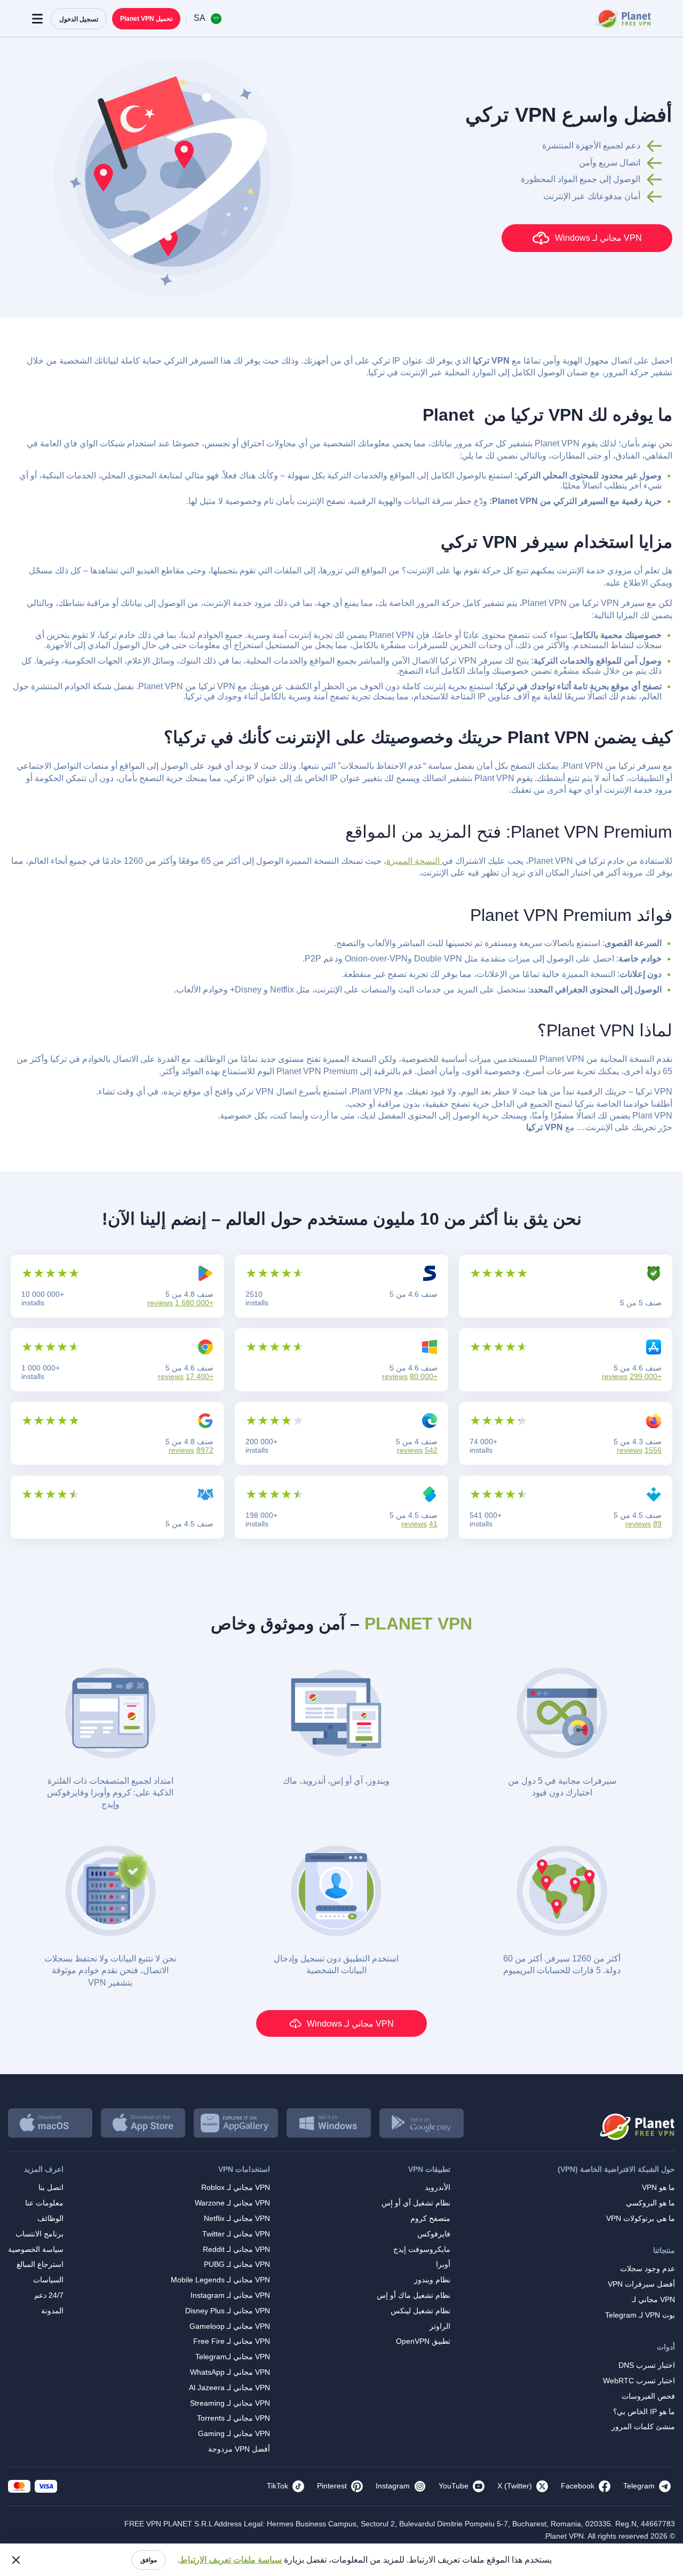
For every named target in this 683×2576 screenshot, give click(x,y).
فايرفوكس (434, 2234)
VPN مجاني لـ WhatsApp (230, 2372)
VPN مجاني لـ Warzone (232, 2203)
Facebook (578, 2486)
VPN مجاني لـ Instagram (230, 2295)
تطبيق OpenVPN (423, 2341)
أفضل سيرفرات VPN (641, 2284)
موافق (149, 2560)
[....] (622, 19)
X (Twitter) (515, 2486)
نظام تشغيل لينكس (420, 2311)
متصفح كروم (430, 2218)
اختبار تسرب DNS (647, 2365)
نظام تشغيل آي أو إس (416, 2203)
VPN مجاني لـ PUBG (237, 2264)
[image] (636, 2123)
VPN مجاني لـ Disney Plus (228, 2311)
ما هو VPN (658, 2187)
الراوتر (440, 2326)
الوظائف (50, 2218)
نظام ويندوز (432, 2280)
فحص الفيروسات (648, 2396)
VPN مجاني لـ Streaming (230, 2403)
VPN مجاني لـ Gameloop (230, 2326)
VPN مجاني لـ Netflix (237, 2218)
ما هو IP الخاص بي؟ (644, 2412)
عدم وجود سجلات (648, 2268)
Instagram (393, 2486)
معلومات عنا (44, 2203)
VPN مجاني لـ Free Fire (232, 2341)
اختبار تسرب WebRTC (639, 2381)
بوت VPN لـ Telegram (640, 2315)
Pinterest (332, 2486)
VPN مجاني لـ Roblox (236, 2187)
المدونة (52, 2311)
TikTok (277, 2486)
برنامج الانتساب (39, 2234)
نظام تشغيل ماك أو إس (414, 2295)
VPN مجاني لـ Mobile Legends (220, 2280)
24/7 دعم (49, 2295)
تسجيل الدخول (79, 19)
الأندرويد (438, 2187)
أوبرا (443, 2264)
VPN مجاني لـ (653, 2299)
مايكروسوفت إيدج (422, 2249)
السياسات (48, 2280)
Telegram (639, 2486)
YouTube (454, 2486)
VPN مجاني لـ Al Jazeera (229, 2388)
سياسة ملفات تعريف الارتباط (231, 2560)
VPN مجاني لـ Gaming (234, 2433)
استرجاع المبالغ (40, 2264)
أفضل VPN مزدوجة (239, 2449)
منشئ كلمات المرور (643, 2427)
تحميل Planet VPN (146, 19)
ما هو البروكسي (650, 2203)
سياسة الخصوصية (36, 2249)
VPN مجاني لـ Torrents (233, 2418)
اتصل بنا (51, 2187)
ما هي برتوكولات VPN (641, 2218)
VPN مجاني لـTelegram (233, 2357)
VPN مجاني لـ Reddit (236, 2249)
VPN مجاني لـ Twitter (236, 2234)
